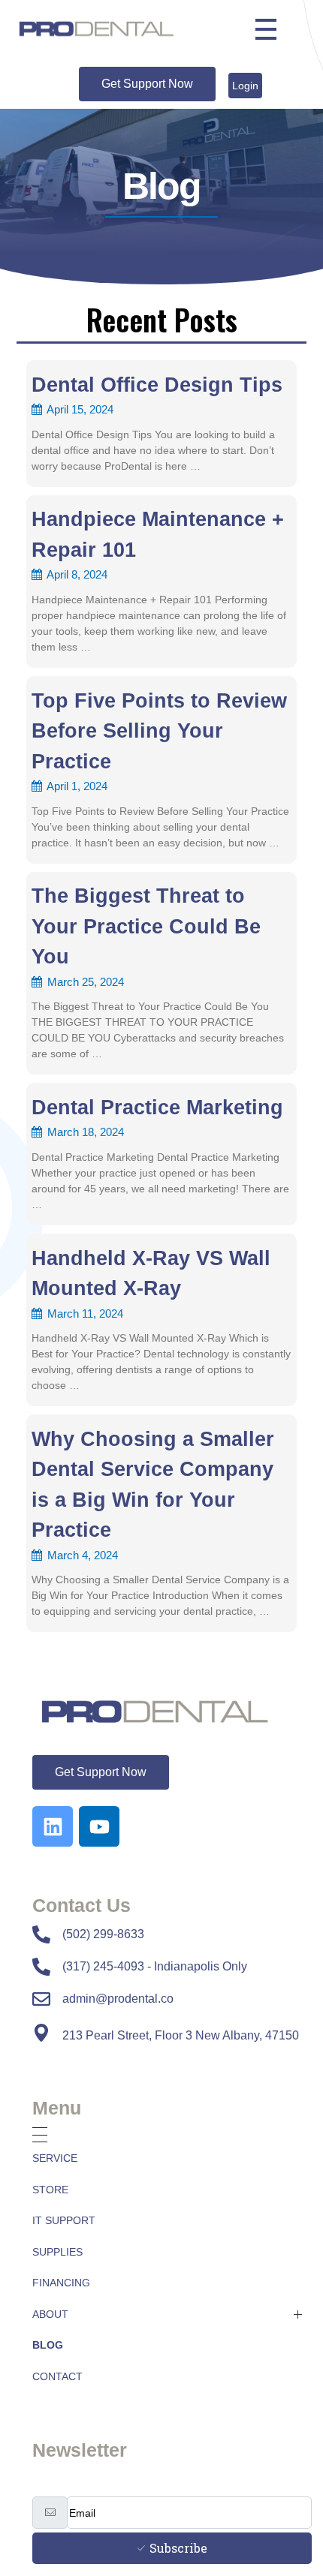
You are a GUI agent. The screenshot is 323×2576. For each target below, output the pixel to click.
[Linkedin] (53, 1826)
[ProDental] (172, 1712)
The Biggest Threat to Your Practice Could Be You (146, 926)
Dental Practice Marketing (157, 1108)
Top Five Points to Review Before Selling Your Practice (159, 731)
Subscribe (178, 2548)
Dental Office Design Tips (157, 385)
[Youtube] (99, 1826)
